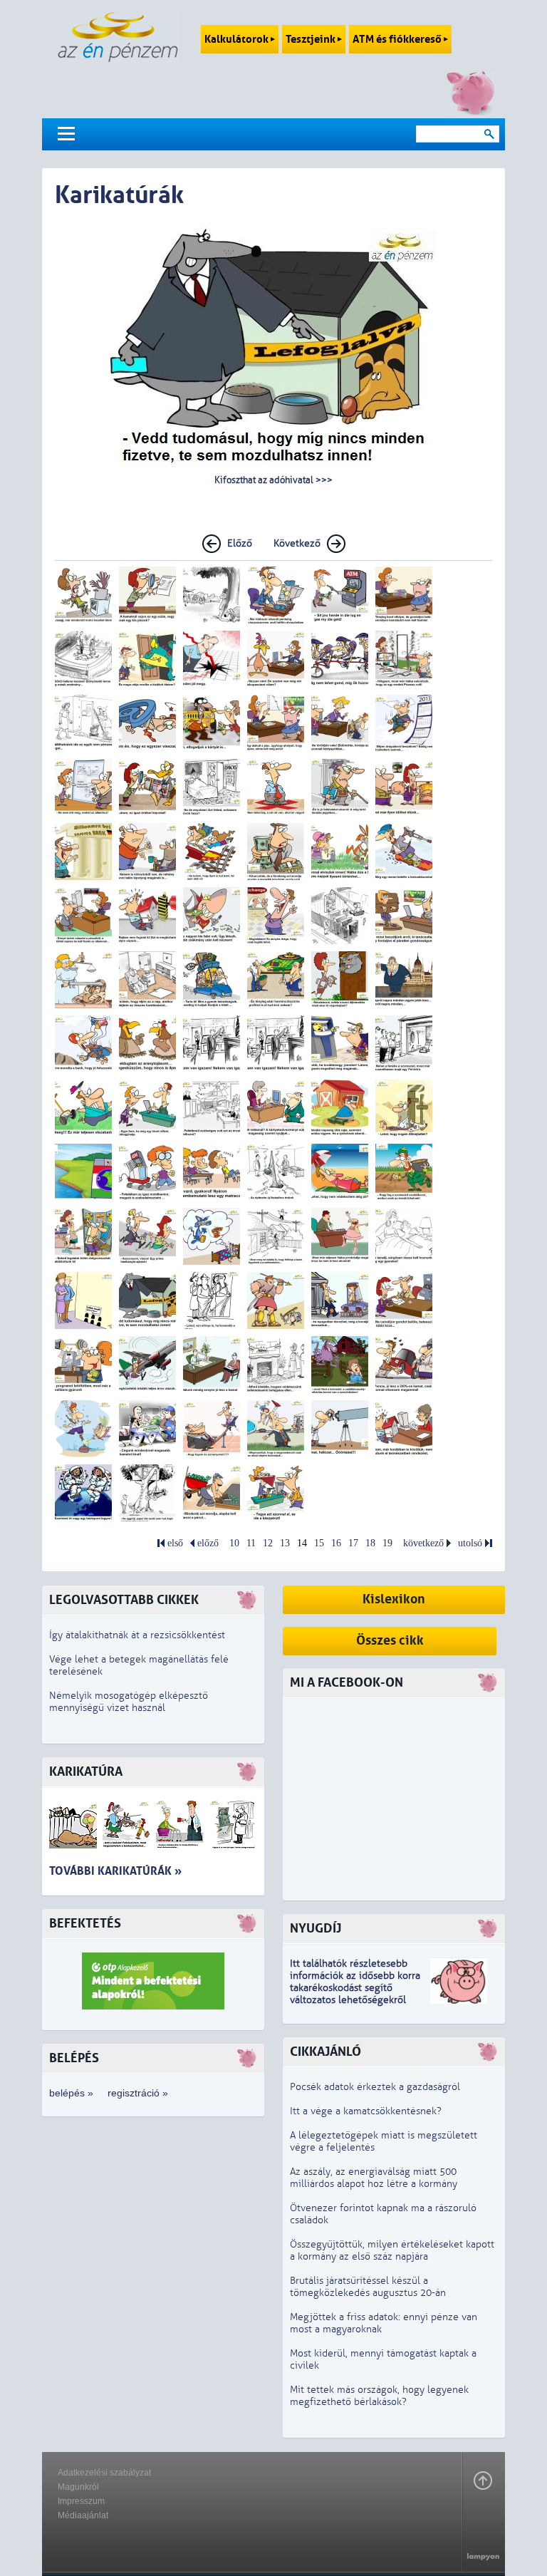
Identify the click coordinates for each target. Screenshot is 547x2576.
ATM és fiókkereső (398, 39)
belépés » (71, 2093)
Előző (240, 543)
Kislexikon (394, 1599)
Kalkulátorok (238, 39)
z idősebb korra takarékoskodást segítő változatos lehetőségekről (355, 1988)
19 (387, 1543)
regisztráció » (138, 2093)
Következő (297, 543)
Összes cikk (390, 1641)
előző (208, 1543)
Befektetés (85, 1924)
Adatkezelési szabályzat (104, 2473)
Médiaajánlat (83, 2515)
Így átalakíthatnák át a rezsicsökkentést (137, 1635)
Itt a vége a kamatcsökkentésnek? (366, 2111)
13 (285, 1543)
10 (234, 1543)
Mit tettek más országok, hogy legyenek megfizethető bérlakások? (379, 2396)
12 (268, 1543)
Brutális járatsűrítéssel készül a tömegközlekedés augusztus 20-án (368, 2287)
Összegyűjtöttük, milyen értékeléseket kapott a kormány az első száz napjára (392, 2250)
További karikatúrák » (115, 1871)
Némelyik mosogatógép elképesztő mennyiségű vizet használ (129, 1702)
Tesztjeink (312, 39)
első (175, 1543)
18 (370, 1543)
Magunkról (78, 2487)
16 (336, 1543)
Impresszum (81, 2501)
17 (353, 1543)
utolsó (470, 1543)
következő (423, 1543)
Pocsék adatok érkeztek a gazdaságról (375, 2087)
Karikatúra (86, 1772)
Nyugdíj (316, 1929)
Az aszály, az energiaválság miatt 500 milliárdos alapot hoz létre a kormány (374, 2178)
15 (319, 1543)
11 (251, 1543)
